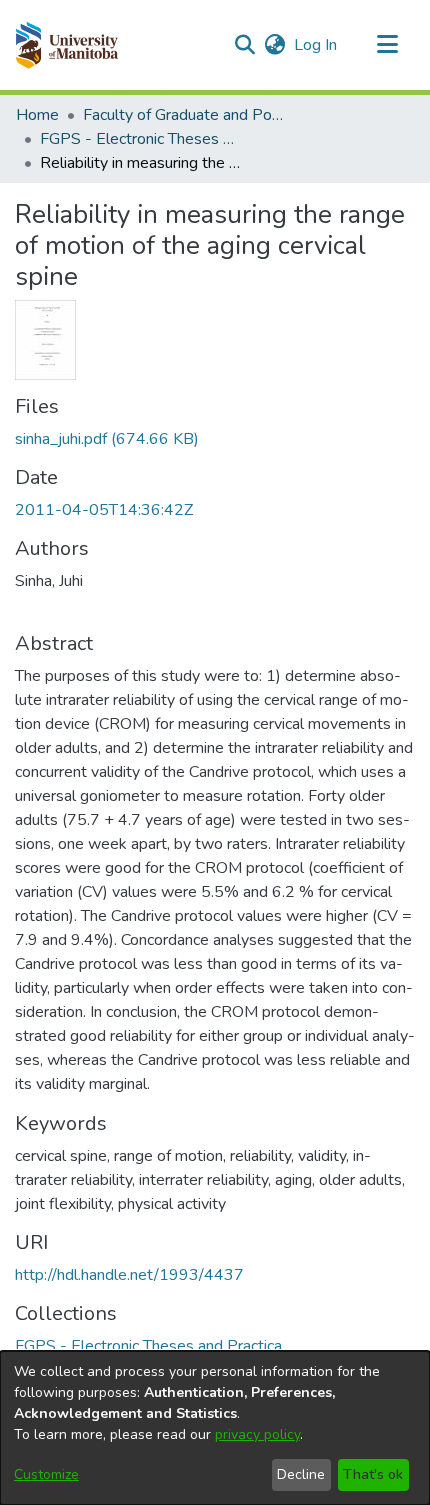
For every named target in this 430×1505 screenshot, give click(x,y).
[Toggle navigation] (387, 45)
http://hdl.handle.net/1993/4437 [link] (129, 1275)
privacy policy (257, 1434)
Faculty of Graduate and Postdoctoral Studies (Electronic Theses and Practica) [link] (183, 115)
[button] (66, 45)
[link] (107, 439)
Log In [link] (316, 45)
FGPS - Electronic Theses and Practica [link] (140, 139)
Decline (301, 1474)
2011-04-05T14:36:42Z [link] (104, 510)
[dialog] (215, 1428)
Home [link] (37, 115)
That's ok (373, 1474)
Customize (46, 1474)
